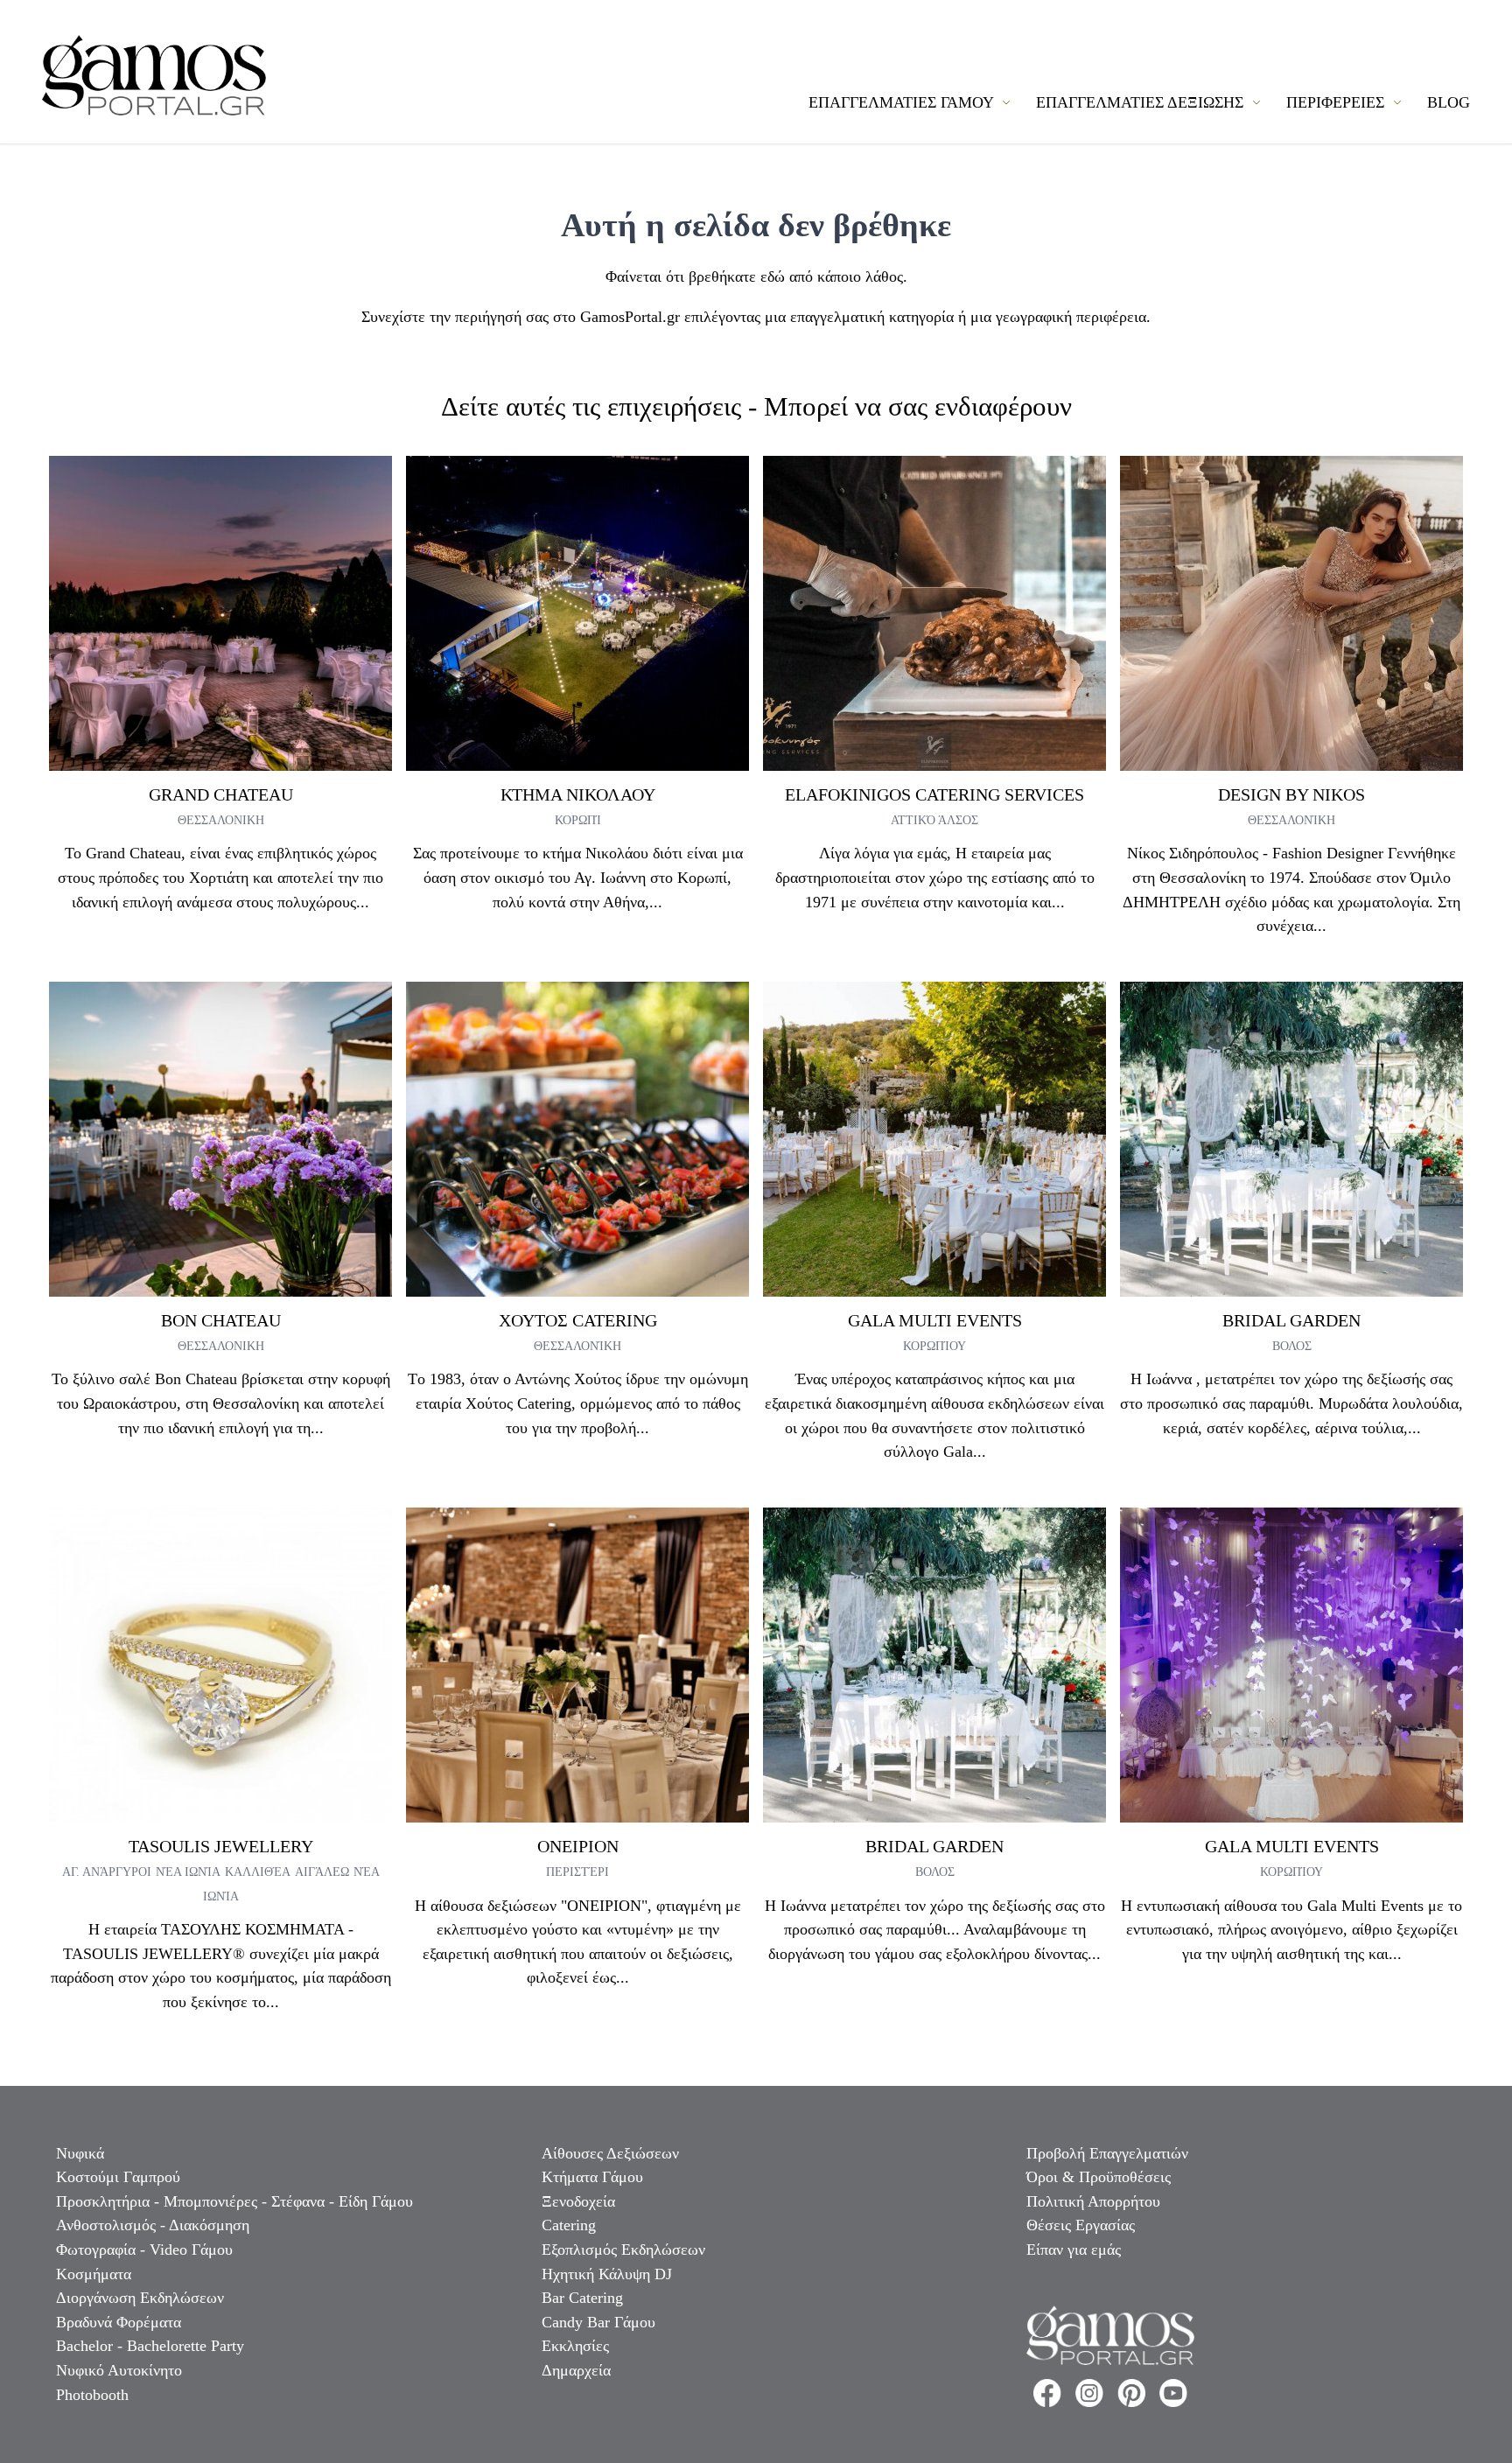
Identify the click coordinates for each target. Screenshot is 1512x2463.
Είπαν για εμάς (1074, 2250)
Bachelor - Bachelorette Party (150, 2346)
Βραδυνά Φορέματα (119, 2322)
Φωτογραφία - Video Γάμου (144, 2250)
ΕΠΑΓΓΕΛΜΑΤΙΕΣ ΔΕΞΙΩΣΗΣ (1142, 102)
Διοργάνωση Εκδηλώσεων (140, 2298)
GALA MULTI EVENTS (935, 1320)
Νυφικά (80, 2153)
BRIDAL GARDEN (1291, 1320)
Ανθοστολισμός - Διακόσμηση (153, 2225)
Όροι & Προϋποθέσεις (1099, 2177)
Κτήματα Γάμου (592, 2177)
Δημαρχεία (576, 2370)
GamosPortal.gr (630, 317)
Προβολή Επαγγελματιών (1107, 2153)
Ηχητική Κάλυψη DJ (607, 2274)
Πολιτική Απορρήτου (1093, 2201)
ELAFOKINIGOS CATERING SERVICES (934, 794)
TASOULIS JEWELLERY (221, 1846)
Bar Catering (582, 2298)
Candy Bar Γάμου (598, 2322)
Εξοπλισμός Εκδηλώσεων (623, 2250)
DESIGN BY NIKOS (1291, 794)
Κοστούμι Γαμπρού (118, 2177)
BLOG (1449, 102)
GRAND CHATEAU (221, 794)
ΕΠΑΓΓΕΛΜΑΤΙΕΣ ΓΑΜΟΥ (903, 102)
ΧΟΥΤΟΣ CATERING (578, 1320)
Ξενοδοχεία (578, 2201)
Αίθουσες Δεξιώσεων (610, 2153)
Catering (569, 2225)
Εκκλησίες (575, 2346)
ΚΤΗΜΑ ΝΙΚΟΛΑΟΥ (578, 794)
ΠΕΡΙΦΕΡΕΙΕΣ (1337, 102)
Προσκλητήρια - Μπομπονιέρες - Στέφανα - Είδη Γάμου (234, 2201)
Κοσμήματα (94, 2274)
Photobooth (92, 2395)
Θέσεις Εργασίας (1081, 2225)
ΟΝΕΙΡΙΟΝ (578, 1846)
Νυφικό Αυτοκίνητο (119, 2370)
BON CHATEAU (221, 1320)
